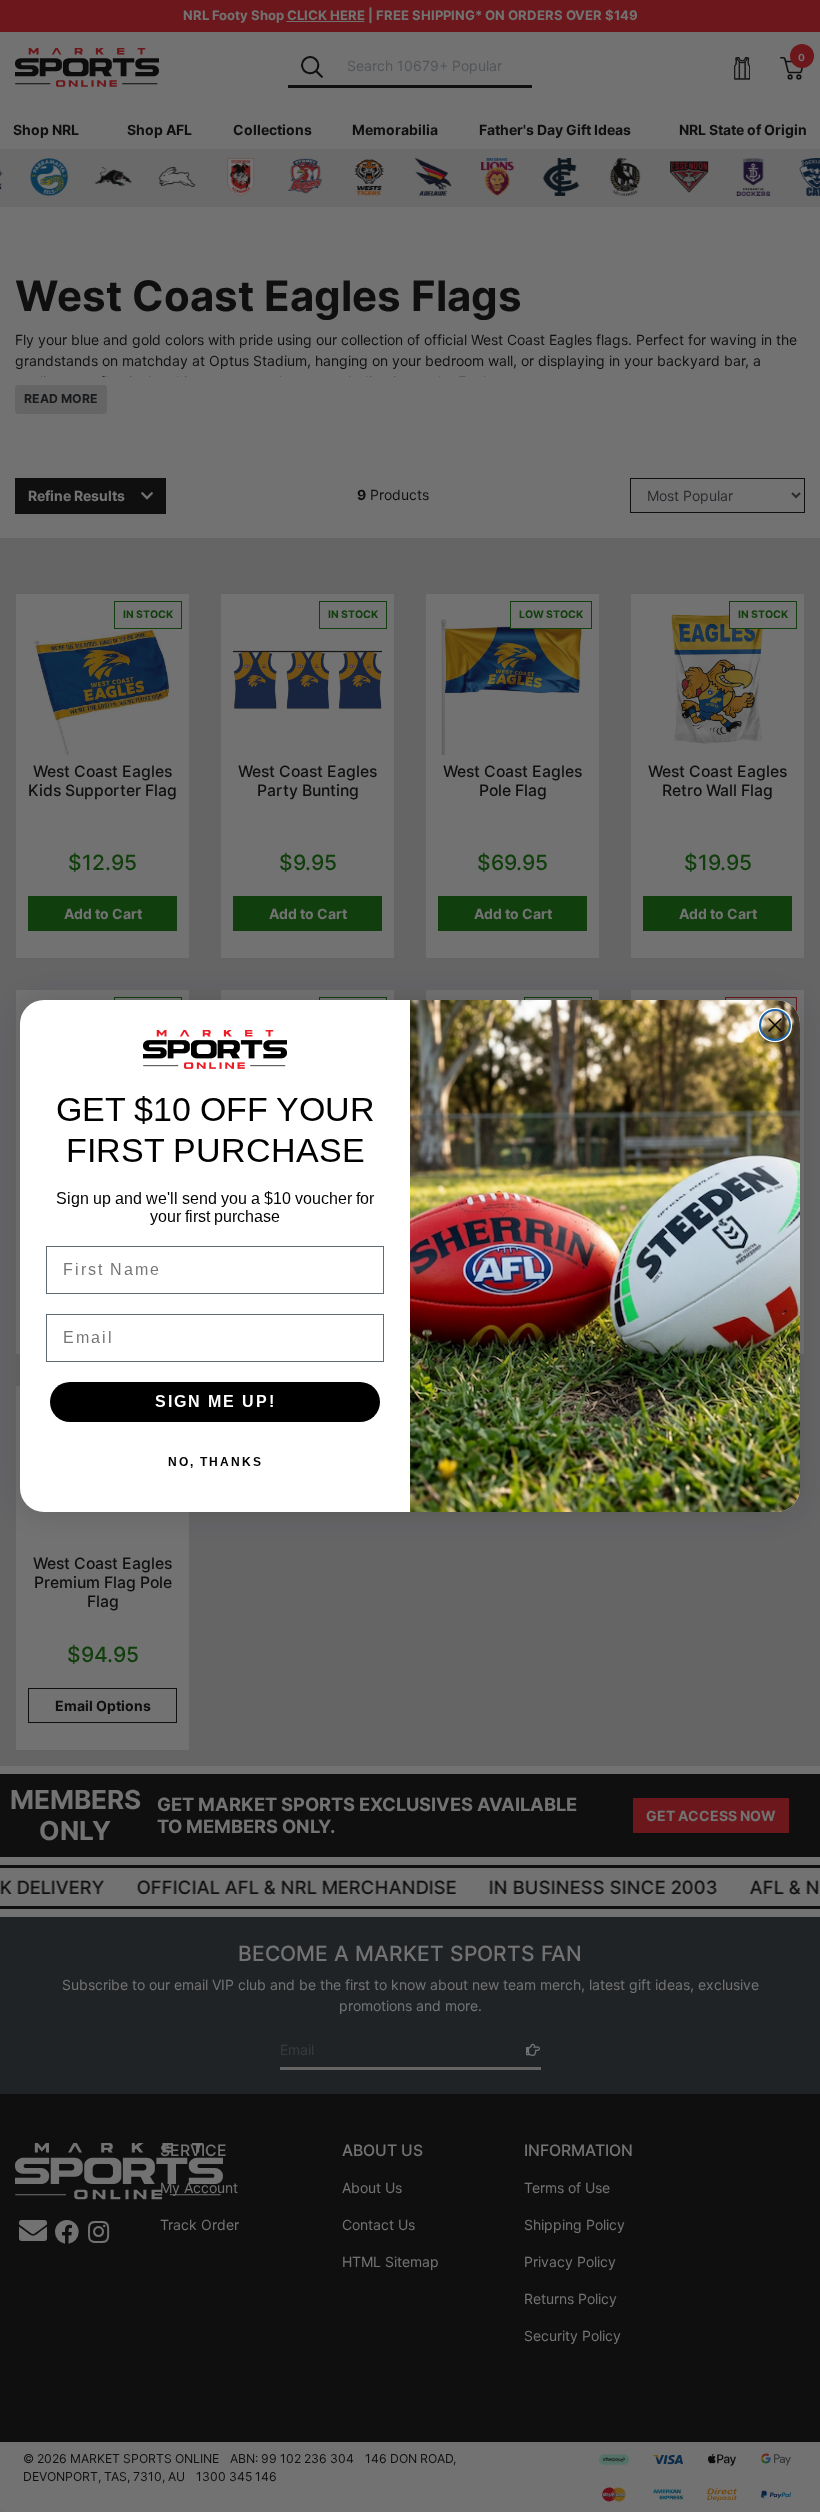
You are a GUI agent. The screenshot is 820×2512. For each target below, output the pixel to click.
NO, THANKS (215, 1462)
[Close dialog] (775, 1025)
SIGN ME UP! (215, 1401)
